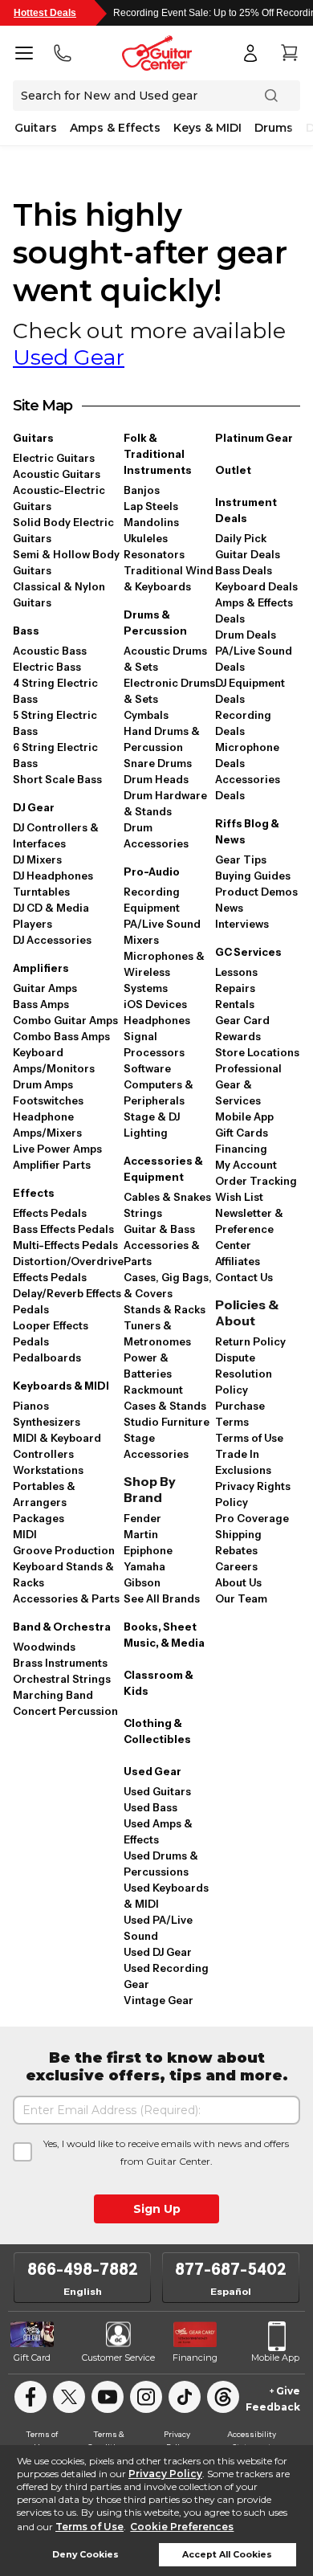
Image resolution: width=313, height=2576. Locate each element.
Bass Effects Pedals (63, 1229)
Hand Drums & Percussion (162, 739)
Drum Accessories (156, 835)
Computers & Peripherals (159, 1092)
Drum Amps (43, 1084)
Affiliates (238, 1261)
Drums (274, 128)
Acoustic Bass (50, 651)
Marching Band (53, 1695)
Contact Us (244, 1277)
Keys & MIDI (207, 128)
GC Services (248, 952)
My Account (246, 1165)
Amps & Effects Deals (254, 610)
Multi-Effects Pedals (65, 1245)
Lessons (236, 972)
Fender (142, 1518)
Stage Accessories (156, 1446)
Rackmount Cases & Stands (165, 1398)
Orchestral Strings (62, 1679)
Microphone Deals (247, 755)
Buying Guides (253, 876)
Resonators (154, 554)
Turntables (41, 892)
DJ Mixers (37, 859)
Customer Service (118, 2358)
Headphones (157, 1020)
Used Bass (150, 1807)
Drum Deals (246, 635)
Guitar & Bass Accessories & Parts (162, 1245)
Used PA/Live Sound (158, 1928)
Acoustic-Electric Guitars (59, 498)
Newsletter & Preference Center (249, 1229)
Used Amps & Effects (158, 1831)
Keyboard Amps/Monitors (54, 1060)
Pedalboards (47, 1357)
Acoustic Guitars (57, 474)
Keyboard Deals (256, 586)
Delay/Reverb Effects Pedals (67, 1301)
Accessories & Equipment (163, 1169)
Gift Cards (242, 1133)
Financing (241, 1149)
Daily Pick (241, 538)
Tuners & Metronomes (157, 1333)
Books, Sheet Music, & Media (164, 1635)
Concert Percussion (65, 1711)
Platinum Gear (254, 438)
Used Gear (69, 357)
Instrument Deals (246, 510)
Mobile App (244, 1117)
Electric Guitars (54, 458)
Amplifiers (41, 968)
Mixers (141, 940)
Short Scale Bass (57, 779)
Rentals (235, 1004)
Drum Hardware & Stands (165, 803)
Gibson (142, 1582)
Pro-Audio (152, 872)
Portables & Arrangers (44, 1494)
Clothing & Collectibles (157, 1731)
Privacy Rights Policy (253, 1494)
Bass (26, 631)
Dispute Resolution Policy (244, 1374)
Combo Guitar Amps (65, 1020)
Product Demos (256, 892)
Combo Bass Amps (61, 1036)
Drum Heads (156, 779)
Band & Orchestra (62, 1627)
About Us (238, 1582)
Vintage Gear (159, 2000)
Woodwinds (44, 1647)
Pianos (31, 1406)
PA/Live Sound (162, 924)
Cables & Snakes (167, 1197)
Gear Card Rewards (242, 1028)
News (229, 908)
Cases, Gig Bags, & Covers (168, 1285)
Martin (141, 1534)
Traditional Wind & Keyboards (169, 578)
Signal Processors (154, 1044)
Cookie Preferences (182, 2527)
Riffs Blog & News (247, 831)
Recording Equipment (152, 900)
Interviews (242, 924)
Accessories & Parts (66, 1598)
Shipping (238, 1534)
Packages (39, 1518)
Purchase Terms (240, 1414)
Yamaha (144, 1566)
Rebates (236, 1550)
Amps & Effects (115, 128)
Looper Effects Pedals (51, 1333)
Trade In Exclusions (243, 1462)
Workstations (48, 1470)
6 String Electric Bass (55, 755)
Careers (236, 1566)
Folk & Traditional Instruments (158, 454)
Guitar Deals (248, 554)
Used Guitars (157, 1791)
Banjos (142, 490)
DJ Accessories (52, 940)
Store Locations (257, 1052)
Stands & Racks (165, 1309)
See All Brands (162, 1598)
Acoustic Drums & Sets (165, 659)
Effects (34, 1193)
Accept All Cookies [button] (227, 2555)
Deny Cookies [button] (85, 2555)
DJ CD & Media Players (51, 916)
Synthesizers (47, 1422)
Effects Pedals (50, 1213)
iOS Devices (155, 1004)
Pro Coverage (252, 1518)
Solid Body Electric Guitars (63, 530)
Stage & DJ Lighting (152, 1125)
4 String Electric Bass (55, 691)
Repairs (235, 988)
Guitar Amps (45, 988)
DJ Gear (34, 807)
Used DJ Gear (158, 1952)
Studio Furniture (167, 1422)
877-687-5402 (231, 2269)
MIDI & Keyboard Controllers (57, 1446)
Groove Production (64, 1550)
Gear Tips (241, 859)
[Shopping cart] (289, 53)
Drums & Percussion (155, 623)
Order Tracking (256, 1181)
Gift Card (32, 2358)
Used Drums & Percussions (161, 1864)
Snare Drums (158, 763)
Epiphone (148, 1550)
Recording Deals (243, 723)
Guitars (36, 128)
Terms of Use (89, 2527)
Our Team (241, 1598)
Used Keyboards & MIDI (166, 1896)
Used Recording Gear (166, 1976)
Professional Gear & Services (248, 1084)
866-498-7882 (83, 2269)
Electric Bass (47, 667)
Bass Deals (244, 570)
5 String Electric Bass (55, 723)
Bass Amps (41, 1004)
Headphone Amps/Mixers (47, 1125)
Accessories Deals (248, 787)
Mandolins (151, 522)
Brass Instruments (60, 1663)
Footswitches (48, 1100)
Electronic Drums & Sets (169, 691)
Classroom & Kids (159, 1683)
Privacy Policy (165, 2474)
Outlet (233, 470)
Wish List (239, 1197)
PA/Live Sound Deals (254, 659)
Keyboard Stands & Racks (63, 1574)
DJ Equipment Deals (250, 691)
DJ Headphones (53, 876)
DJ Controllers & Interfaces (56, 835)
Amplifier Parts (52, 1165)
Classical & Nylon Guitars (59, 594)
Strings (143, 1213)
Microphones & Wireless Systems (164, 972)
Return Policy (250, 1341)
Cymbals (146, 715)
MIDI (25, 1534)
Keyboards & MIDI (61, 1386)
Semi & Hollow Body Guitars (66, 562)
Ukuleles (146, 538)
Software (147, 1068)
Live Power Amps (57, 1149)
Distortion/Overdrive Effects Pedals (68, 1269)
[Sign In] (250, 53)
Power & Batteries (148, 1366)
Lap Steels (151, 506)
